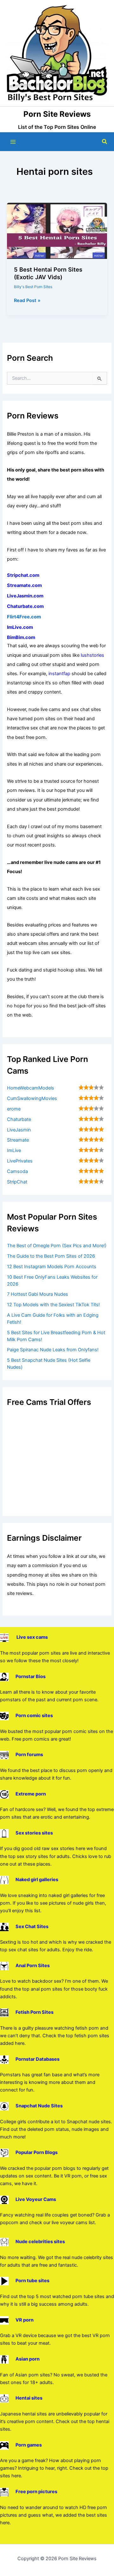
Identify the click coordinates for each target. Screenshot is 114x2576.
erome (14, 1109)
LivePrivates (20, 1161)
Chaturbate (19, 1119)
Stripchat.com (23, 575)
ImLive (14, 1150)
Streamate (18, 1140)
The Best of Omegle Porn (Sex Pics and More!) (57, 1246)
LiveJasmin (19, 1130)
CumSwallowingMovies (32, 1098)
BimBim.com (21, 637)
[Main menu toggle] (13, 142)
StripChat (17, 1182)
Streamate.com (24, 585)
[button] (105, 142)
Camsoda (17, 1171)
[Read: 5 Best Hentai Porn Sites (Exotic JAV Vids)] (57, 230)
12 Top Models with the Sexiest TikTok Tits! (53, 1305)
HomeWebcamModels (31, 1088)
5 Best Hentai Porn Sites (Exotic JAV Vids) (48, 273)
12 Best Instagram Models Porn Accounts (52, 1267)
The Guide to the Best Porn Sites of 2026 (51, 1256)
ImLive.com (20, 627)
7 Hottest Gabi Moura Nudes (38, 1294)
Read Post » (27, 301)
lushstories (92, 655)
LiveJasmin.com (25, 596)
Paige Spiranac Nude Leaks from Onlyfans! (53, 1350)
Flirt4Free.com (24, 617)
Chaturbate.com (25, 606)
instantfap (59, 674)
